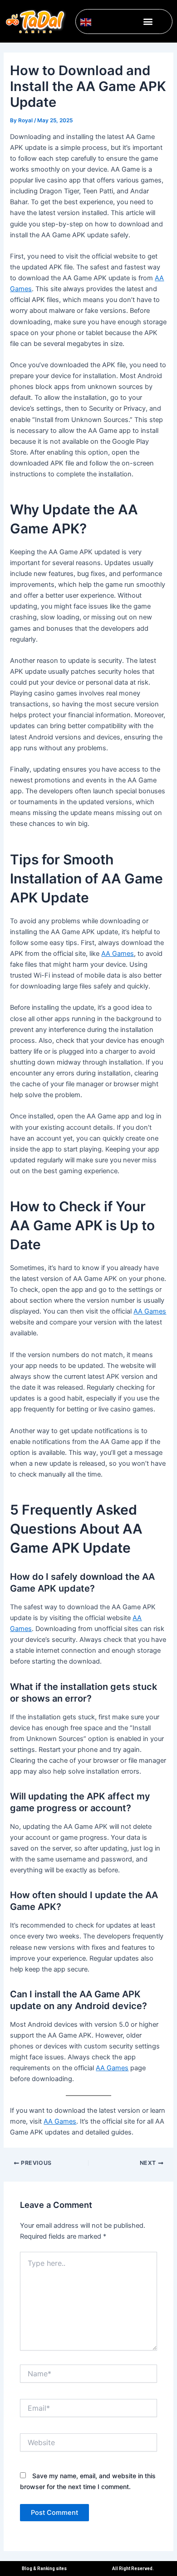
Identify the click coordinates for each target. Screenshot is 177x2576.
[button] (148, 22)
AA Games (118, 954)
